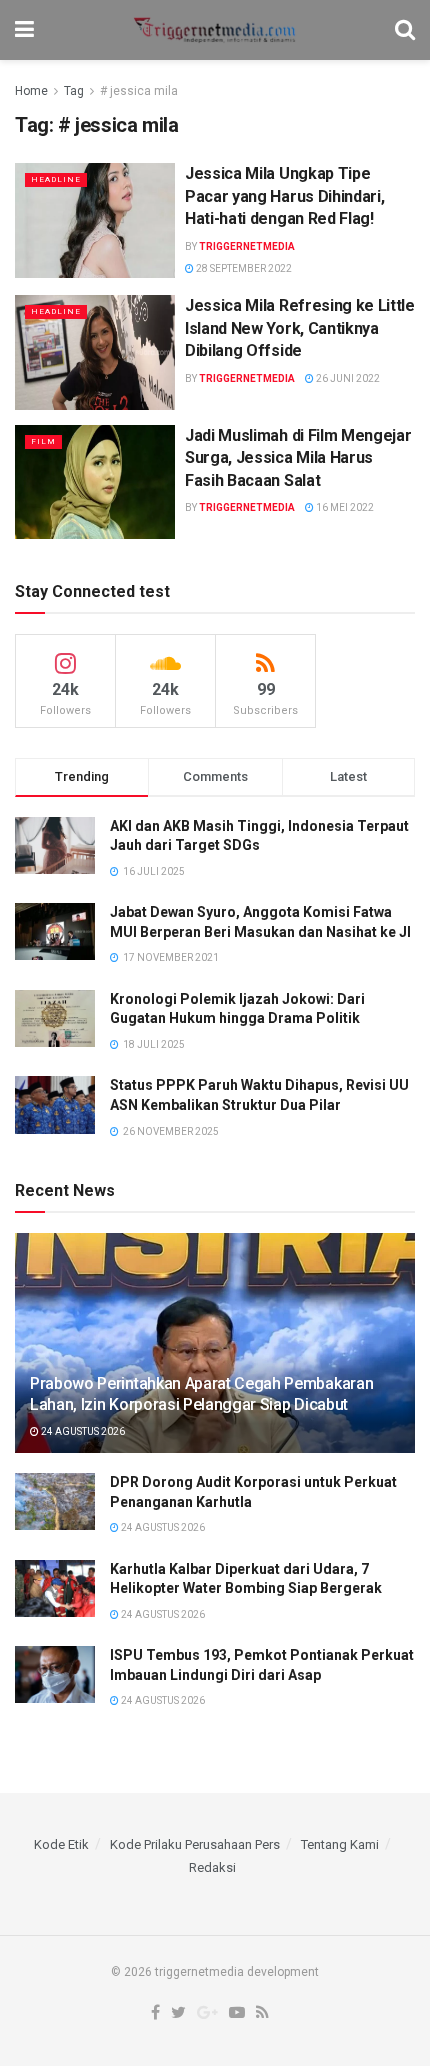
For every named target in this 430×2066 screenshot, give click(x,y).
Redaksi (212, 1867)
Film (43, 441)
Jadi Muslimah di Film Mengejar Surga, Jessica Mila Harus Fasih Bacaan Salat (298, 458)
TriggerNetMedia (247, 246)
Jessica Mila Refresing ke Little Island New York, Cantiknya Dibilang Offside (300, 328)
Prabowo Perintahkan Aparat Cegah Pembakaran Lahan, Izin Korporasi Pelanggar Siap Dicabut (201, 1394)
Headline (56, 179)
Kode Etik (61, 1844)
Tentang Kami (340, 1844)
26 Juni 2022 (347, 378)
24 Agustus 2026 (82, 1431)
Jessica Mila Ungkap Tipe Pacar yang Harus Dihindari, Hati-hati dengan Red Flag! (284, 196)
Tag (74, 91)
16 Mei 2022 (344, 507)
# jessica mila (139, 91)
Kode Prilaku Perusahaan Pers (195, 1844)
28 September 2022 (243, 268)
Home (31, 91)
